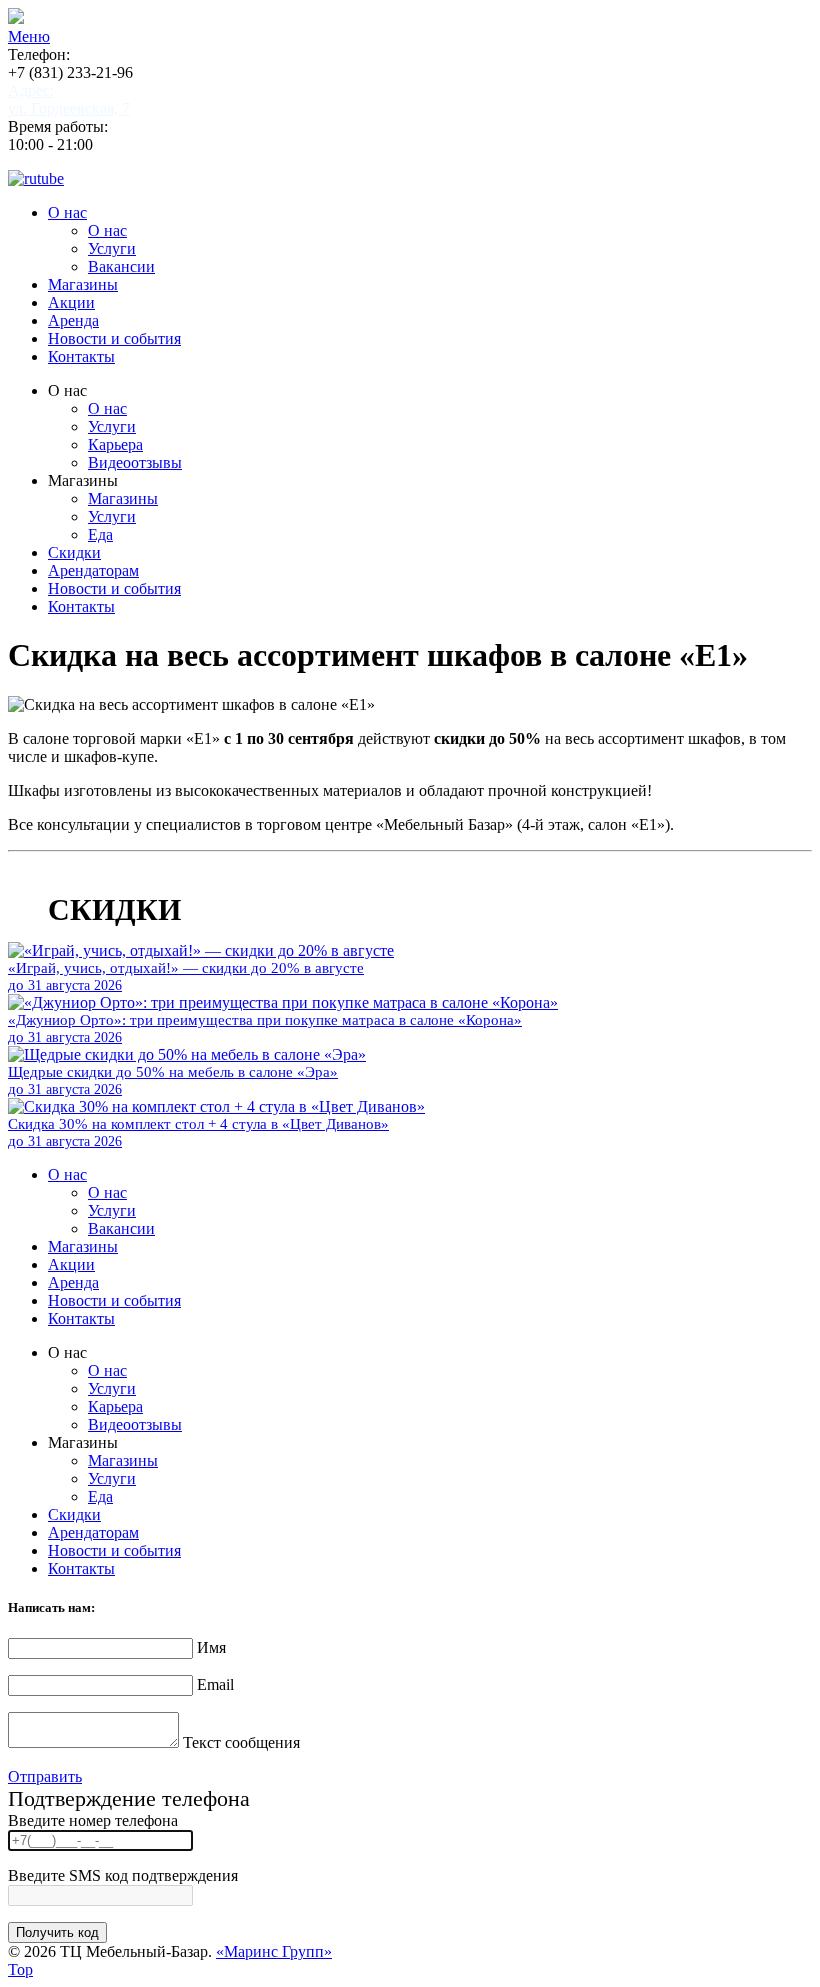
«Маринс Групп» (274, 1951)
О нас (67, 212)
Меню (29, 36)
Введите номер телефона (93, 1820)
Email (215, 1684)
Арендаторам (93, 570)
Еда (100, 534)
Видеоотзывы (135, 462)
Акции (71, 302)
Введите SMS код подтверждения (123, 1875)
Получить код (57, 1932)
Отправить (45, 1776)
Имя (211, 1647)
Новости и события (114, 338)
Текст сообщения (241, 1742)
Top (20, 1969)
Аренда (73, 320)
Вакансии (121, 266)
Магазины (83, 284)
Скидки (74, 552)
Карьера (115, 444)
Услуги (112, 248)
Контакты (81, 356)
